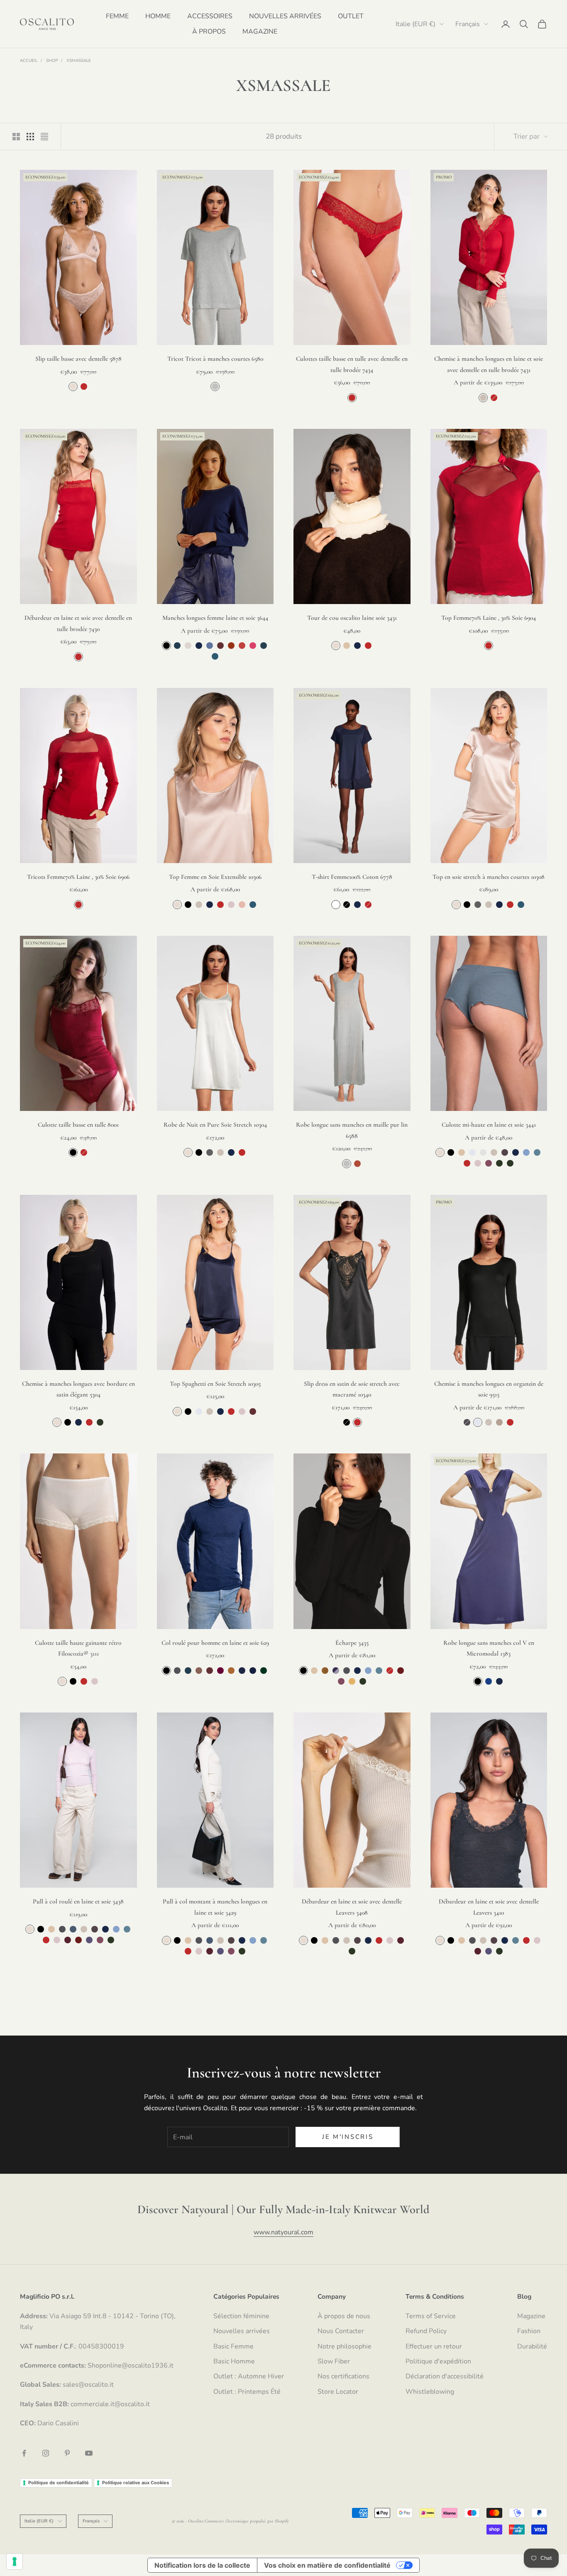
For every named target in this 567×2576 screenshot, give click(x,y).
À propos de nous (344, 2316)
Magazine (531, 2316)
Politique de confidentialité (59, 2483)
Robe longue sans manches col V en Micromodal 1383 (489, 1648)
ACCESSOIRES (210, 16)
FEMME (117, 16)
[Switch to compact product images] (44, 137)
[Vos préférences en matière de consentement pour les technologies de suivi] (15, 2561)
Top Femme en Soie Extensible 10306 (215, 877)
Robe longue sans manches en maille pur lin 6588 (352, 1130)
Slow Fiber (334, 2361)
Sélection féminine (241, 2316)
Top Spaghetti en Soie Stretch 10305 (215, 1384)
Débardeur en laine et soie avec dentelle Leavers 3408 (352, 1907)
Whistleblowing (430, 2392)
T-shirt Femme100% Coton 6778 (352, 877)
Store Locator (338, 2392)
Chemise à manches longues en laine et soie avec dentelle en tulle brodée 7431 (489, 364)
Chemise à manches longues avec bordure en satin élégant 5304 (78, 1389)
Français (468, 24)
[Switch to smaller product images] (30, 137)
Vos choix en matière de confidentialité (327, 2565)
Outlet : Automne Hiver (249, 2376)
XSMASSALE (79, 61)
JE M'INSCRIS (348, 2137)
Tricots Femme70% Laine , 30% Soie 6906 (78, 877)
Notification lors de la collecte (202, 2565)
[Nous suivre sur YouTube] (89, 2453)
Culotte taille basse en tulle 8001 (78, 1125)
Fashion (529, 2331)
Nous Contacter (341, 2331)
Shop (52, 61)
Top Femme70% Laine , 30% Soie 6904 (489, 618)
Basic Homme (234, 2361)
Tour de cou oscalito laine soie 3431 (352, 618)
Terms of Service (431, 2316)
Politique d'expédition (438, 2361)
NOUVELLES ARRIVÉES (285, 16)
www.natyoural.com (283, 2232)
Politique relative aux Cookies (136, 2483)
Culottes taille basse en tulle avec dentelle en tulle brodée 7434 (352, 364)
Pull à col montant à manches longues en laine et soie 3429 (215, 1907)
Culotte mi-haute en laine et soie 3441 (489, 1125)
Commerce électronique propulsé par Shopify (247, 2521)
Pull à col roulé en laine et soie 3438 (78, 1901)
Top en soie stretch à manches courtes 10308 (489, 877)
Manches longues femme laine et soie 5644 (215, 618)
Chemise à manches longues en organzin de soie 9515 (489, 1389)
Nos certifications (343, 2376)
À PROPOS (209, 32)
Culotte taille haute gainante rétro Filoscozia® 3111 (78, 1648)
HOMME (158, 16)
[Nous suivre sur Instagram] (46, 2453)
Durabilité (532, 2346)
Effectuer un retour (434, 2346)
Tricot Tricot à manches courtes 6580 (215, 359)
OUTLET (351, 16)
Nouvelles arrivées (242, 2331)
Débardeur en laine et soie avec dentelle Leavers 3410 (489, 1907)
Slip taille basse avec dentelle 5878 (78, 359)
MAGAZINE (260, 32)
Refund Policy (426, 2331)
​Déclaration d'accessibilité (445, 2376)
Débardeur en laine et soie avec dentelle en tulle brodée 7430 (78, 623)
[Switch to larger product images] (16, 137)
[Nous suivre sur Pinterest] (67, 2453)
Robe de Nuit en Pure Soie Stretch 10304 (215, 1125)
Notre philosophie (345, 2346)
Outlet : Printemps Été (247, 2392)
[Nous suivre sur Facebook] (24, 2453)
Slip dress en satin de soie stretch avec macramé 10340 (352, 1389)
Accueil (29, 61)
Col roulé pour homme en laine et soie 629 (215, 1643)
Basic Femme (233, 2346)
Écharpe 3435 (352, 1643)
